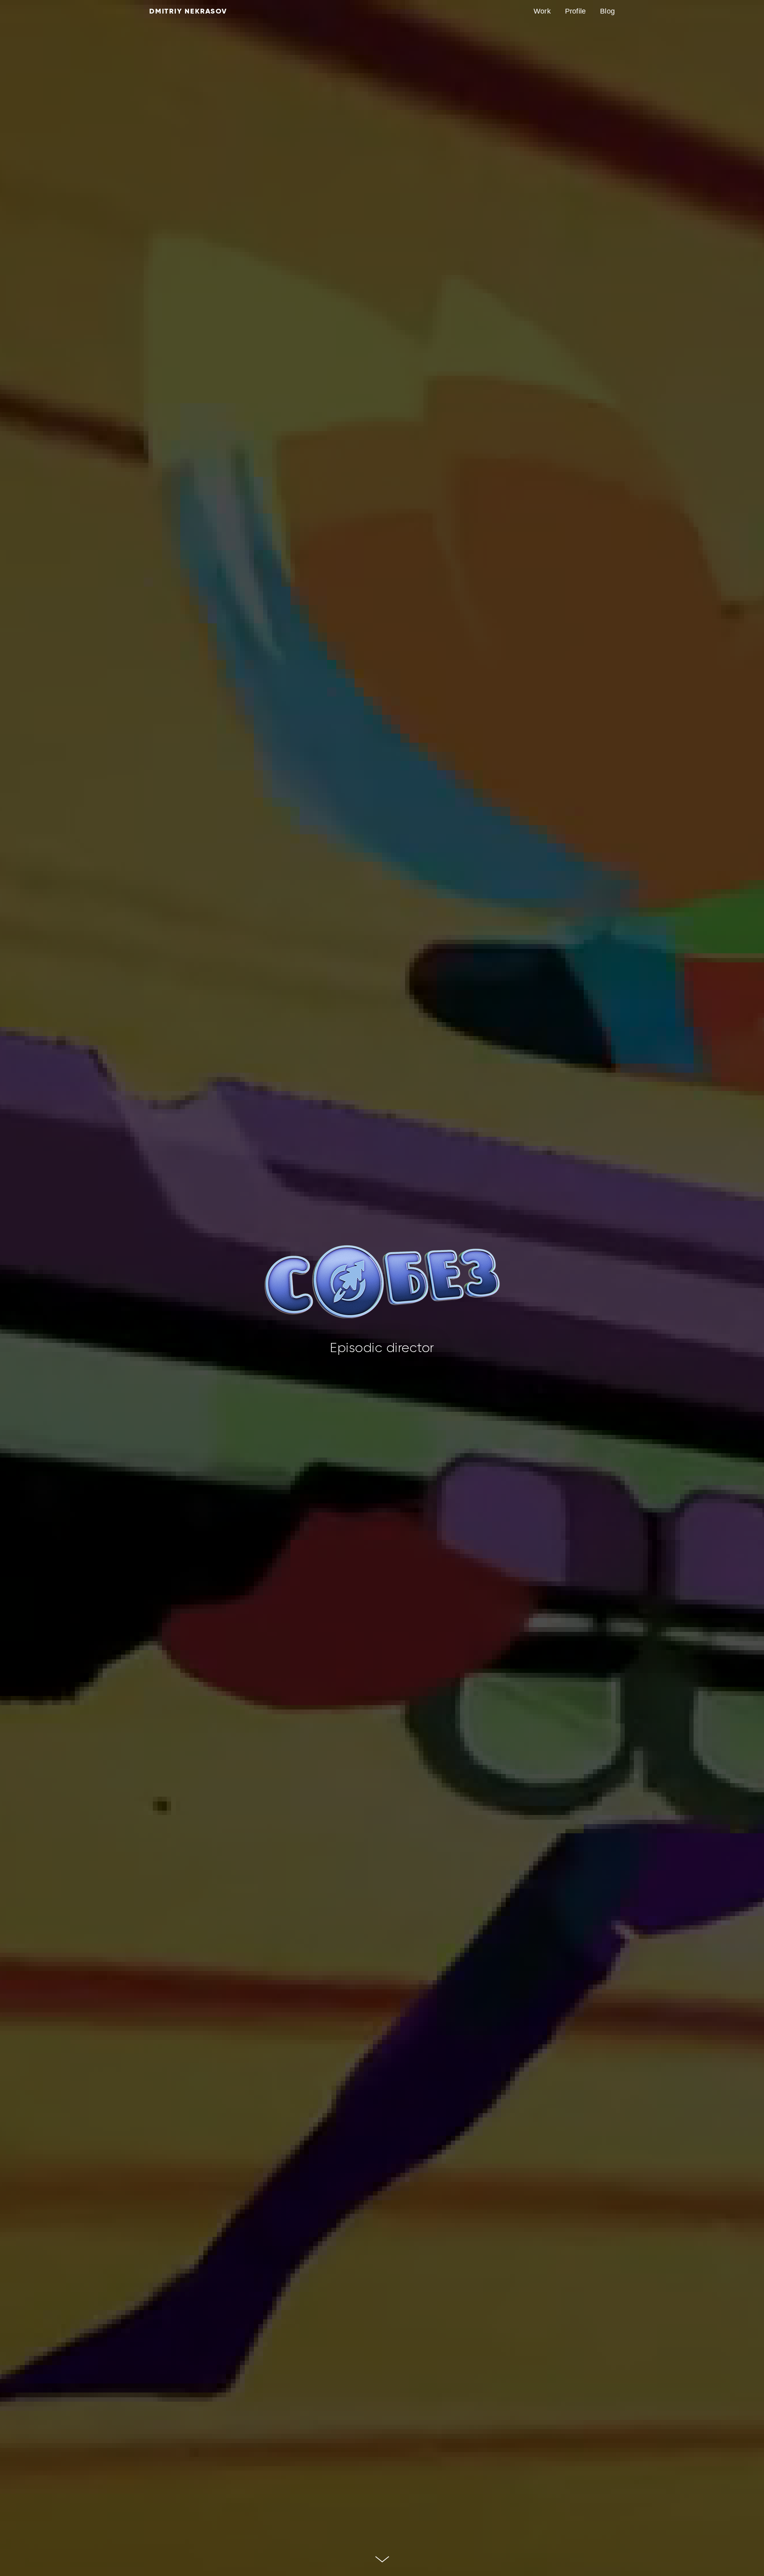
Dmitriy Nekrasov (188, 11)
